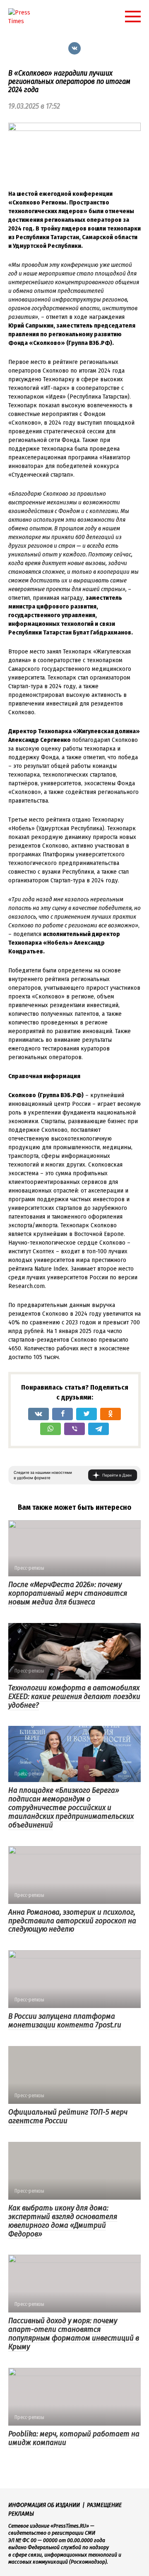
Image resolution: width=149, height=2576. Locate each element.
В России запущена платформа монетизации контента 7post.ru (65, 2020)
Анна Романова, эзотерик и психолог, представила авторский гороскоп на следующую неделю (72, 1921)
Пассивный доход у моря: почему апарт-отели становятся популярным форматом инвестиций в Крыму (74, 2334)
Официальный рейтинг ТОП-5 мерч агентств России (68, 2116)
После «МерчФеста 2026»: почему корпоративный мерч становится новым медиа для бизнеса (68, 1593)
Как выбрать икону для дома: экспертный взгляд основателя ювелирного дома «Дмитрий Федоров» (63, 2221)
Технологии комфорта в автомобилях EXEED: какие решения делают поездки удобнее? (74, 1696)
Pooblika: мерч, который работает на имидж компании (74, 2438)
